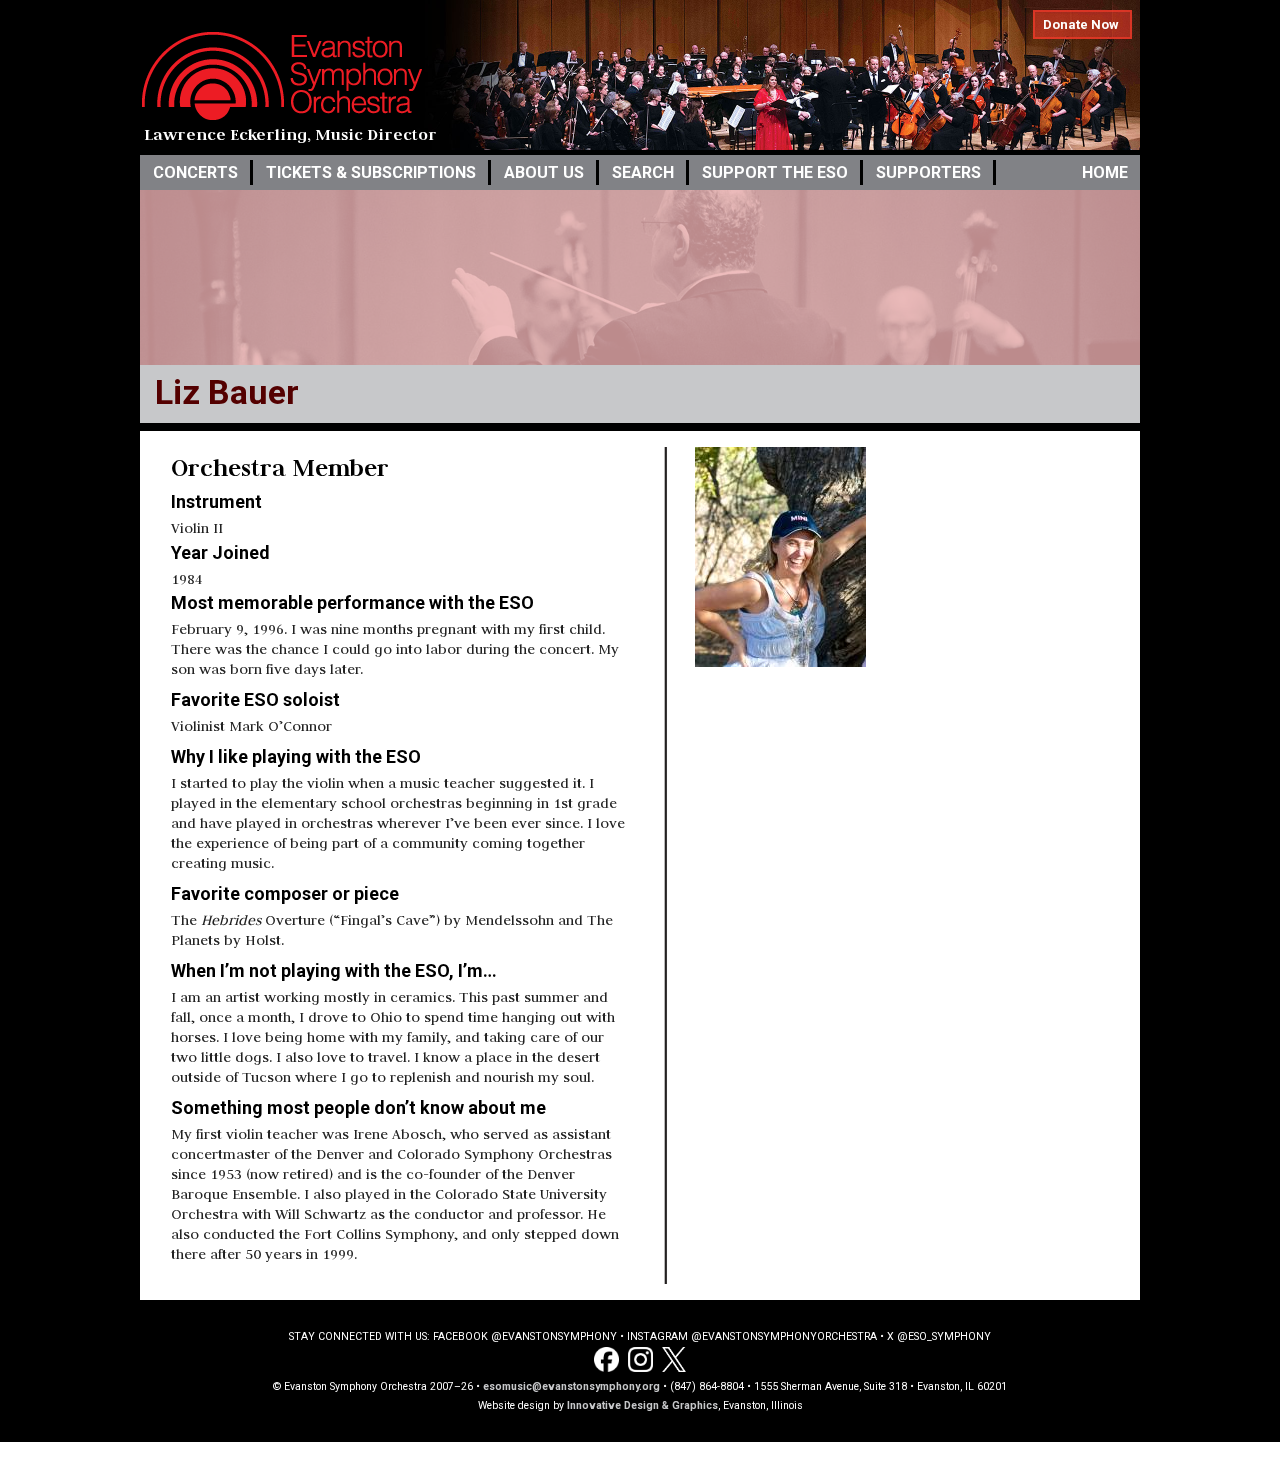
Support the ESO (775, 172)
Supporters (928, 172)
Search (643, 172)
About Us (544, 172)
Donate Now (1081, 24)
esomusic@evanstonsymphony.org (571, 1386)
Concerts (195, 172)
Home (1105, 172)
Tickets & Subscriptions (371, 172)
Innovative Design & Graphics (642, 1405)
